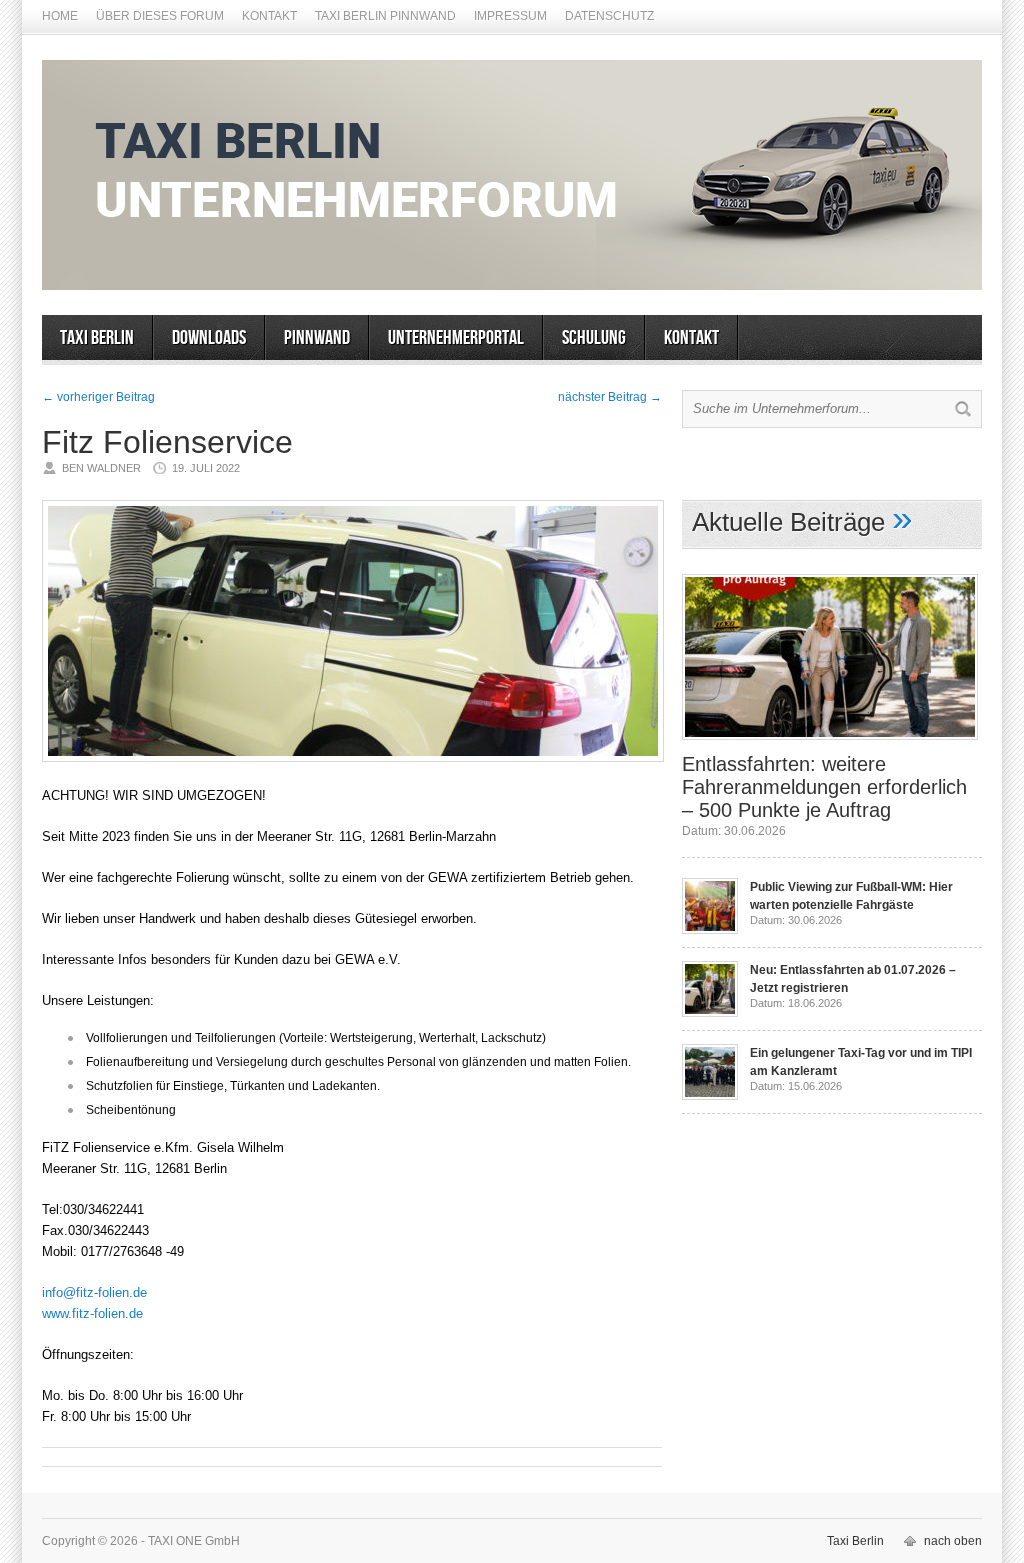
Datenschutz (609, 16)
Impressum (510, 16)
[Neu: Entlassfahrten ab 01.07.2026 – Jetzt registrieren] (710, 1013)
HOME (60, 16)
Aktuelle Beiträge (788, 522)
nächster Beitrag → (610, 397)
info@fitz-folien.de (94, 1292)
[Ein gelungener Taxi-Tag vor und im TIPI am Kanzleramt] (710, 1096)
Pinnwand (317, 338)
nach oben (953, 1541)
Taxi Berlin (97, 338)
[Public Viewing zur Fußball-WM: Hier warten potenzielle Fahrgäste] (710, 930)
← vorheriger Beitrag (98, 397)
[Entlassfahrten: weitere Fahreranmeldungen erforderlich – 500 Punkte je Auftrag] (830, 746)
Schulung (594, 338)
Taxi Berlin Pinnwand (385, 16)
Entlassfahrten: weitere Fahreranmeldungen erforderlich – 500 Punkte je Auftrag (824, 787)
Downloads (209, 338)
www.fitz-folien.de (92, 1313)
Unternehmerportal (456, 338)
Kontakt (269, 16)
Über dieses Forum (160, 16)
